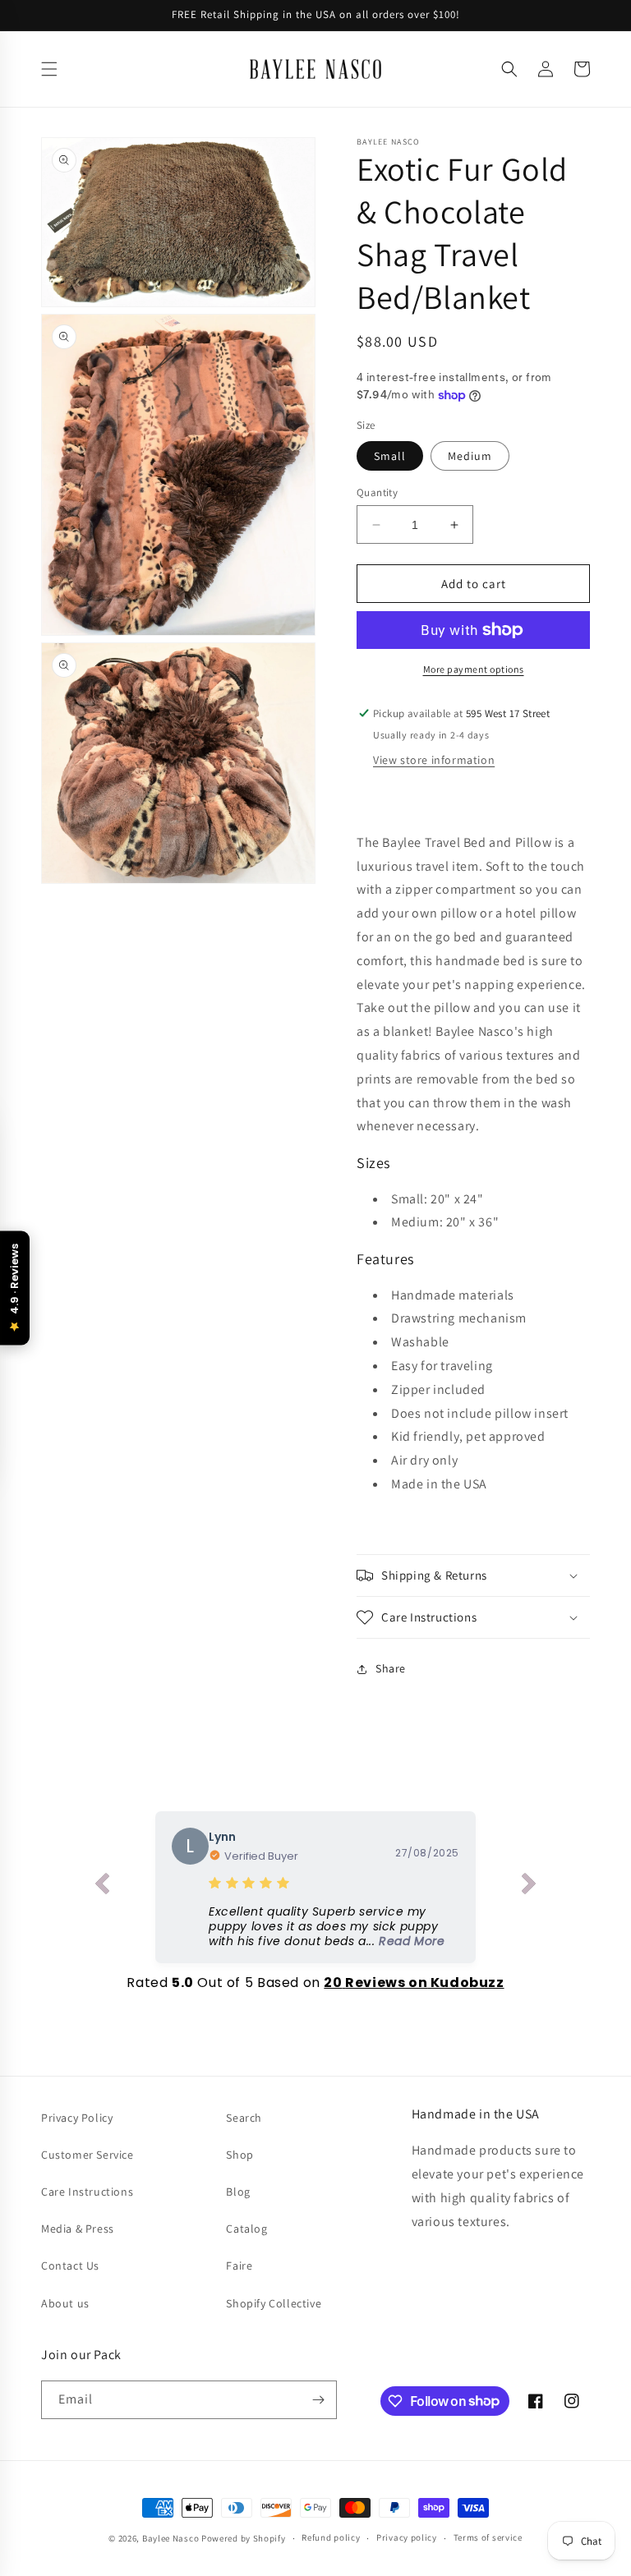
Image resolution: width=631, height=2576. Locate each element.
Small (390, 456)
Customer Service (88, 2155)
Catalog (246, 2229)
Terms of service (488, 2537)
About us (65, 2303)
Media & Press (78, 2229)
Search (244, 2118)
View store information (434, 760)
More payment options (474, 669)
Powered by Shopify (244, 2538)
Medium (470, 456)
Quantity (377, 492)
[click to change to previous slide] (102, 1887)
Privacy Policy (77, 2118)
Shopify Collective (274, 2303)
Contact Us (70, 2265)
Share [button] (391, 1668)
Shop (240, 2155)
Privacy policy (407, 2537)
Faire (239, 2265)
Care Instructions (87, 2192)
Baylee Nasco (170, 2538)
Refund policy (331, 2537)
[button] (49, 69)
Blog (238, 2192)
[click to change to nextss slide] (529, 1887)
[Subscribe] (318, 2400)
